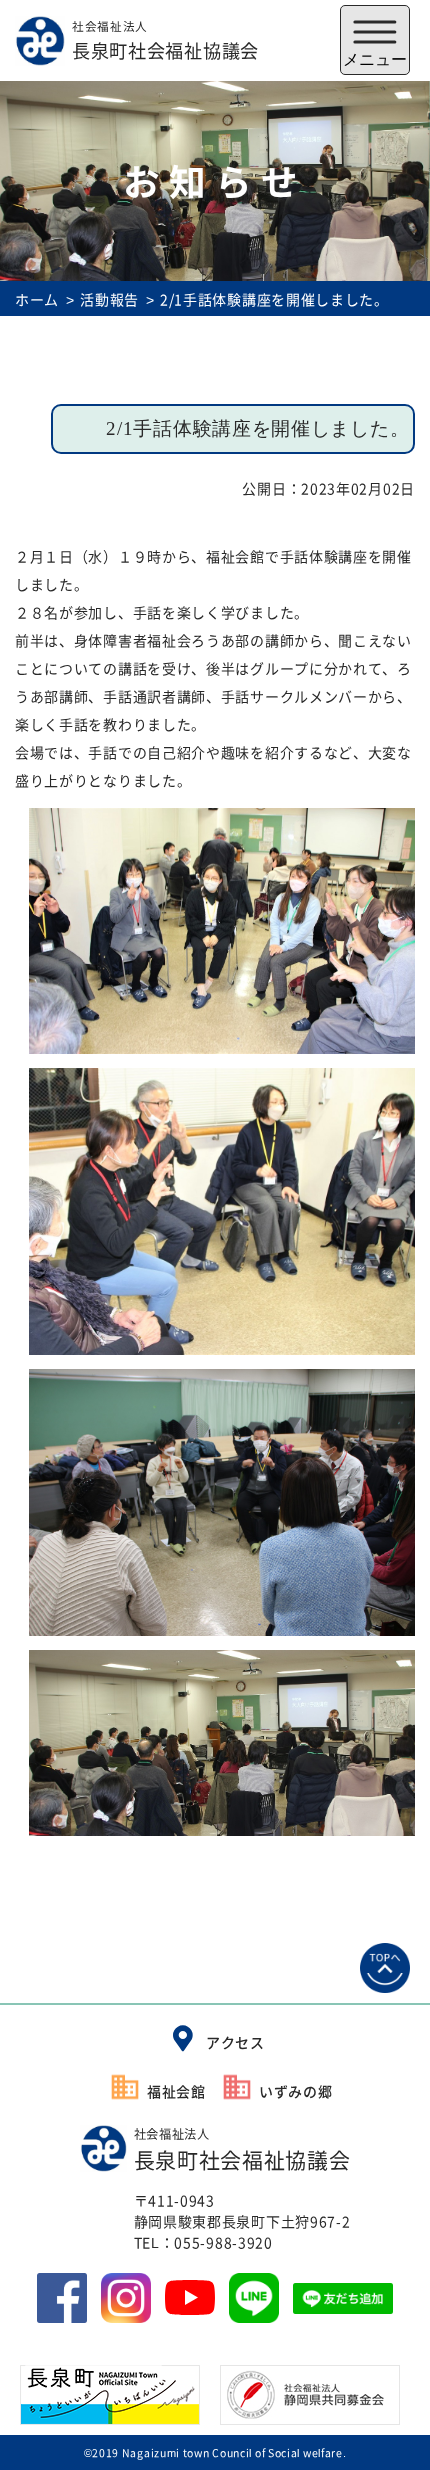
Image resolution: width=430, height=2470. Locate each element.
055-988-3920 (223, 2242)
